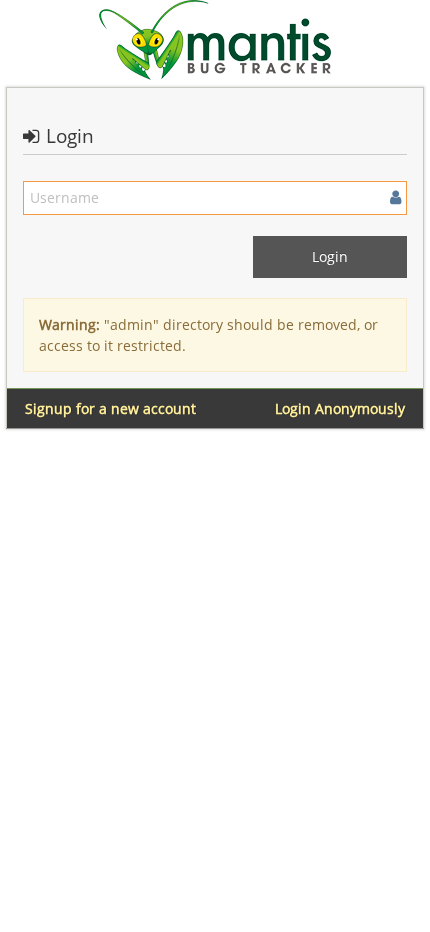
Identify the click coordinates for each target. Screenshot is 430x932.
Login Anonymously (340, 408)
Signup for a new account (110, 408)
